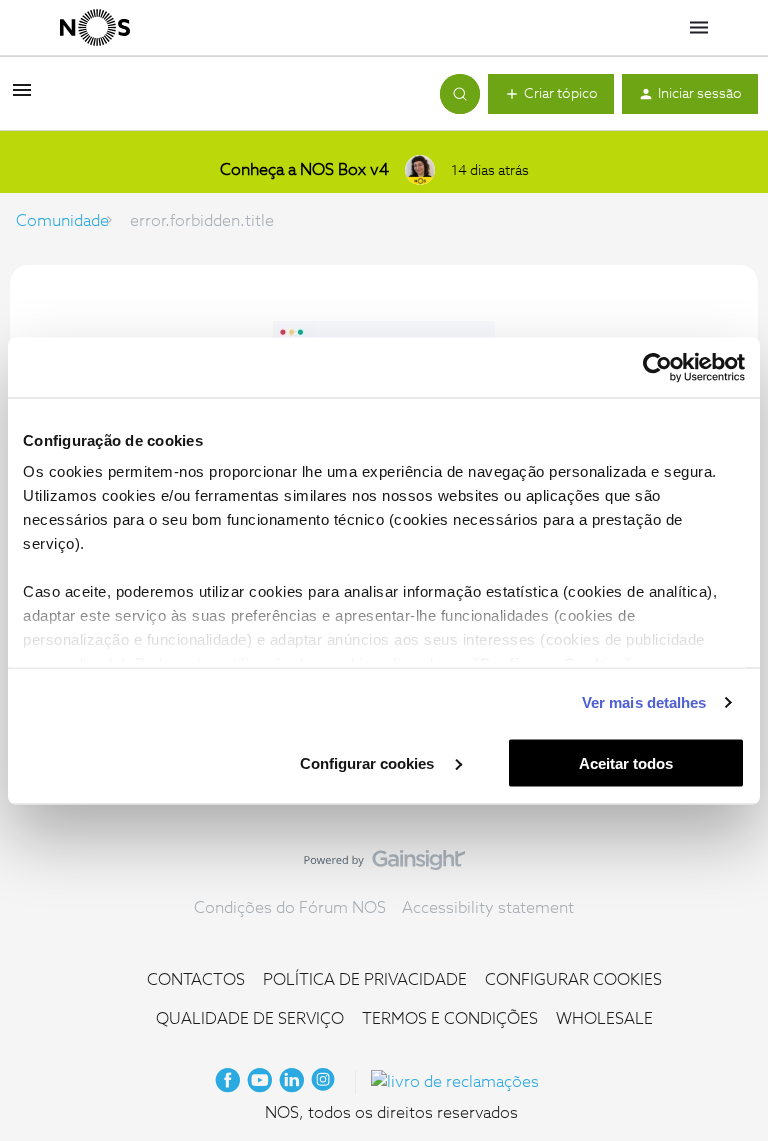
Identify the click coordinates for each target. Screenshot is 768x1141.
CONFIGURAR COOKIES (573, 980)
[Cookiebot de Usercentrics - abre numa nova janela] (657, 367)
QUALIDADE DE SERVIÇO (250, 1019)
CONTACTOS (196, 980)
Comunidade (62, 221)
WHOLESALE (604, 1019)
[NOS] (95, 28)
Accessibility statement (488, 908)
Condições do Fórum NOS (290, 908)
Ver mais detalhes (644, 702)
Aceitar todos (626, 762)
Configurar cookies (369, 762)
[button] (22, 97)
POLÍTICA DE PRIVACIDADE (365, 980)
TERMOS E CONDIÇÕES (450, 1019)
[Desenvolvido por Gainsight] (384, 865)
